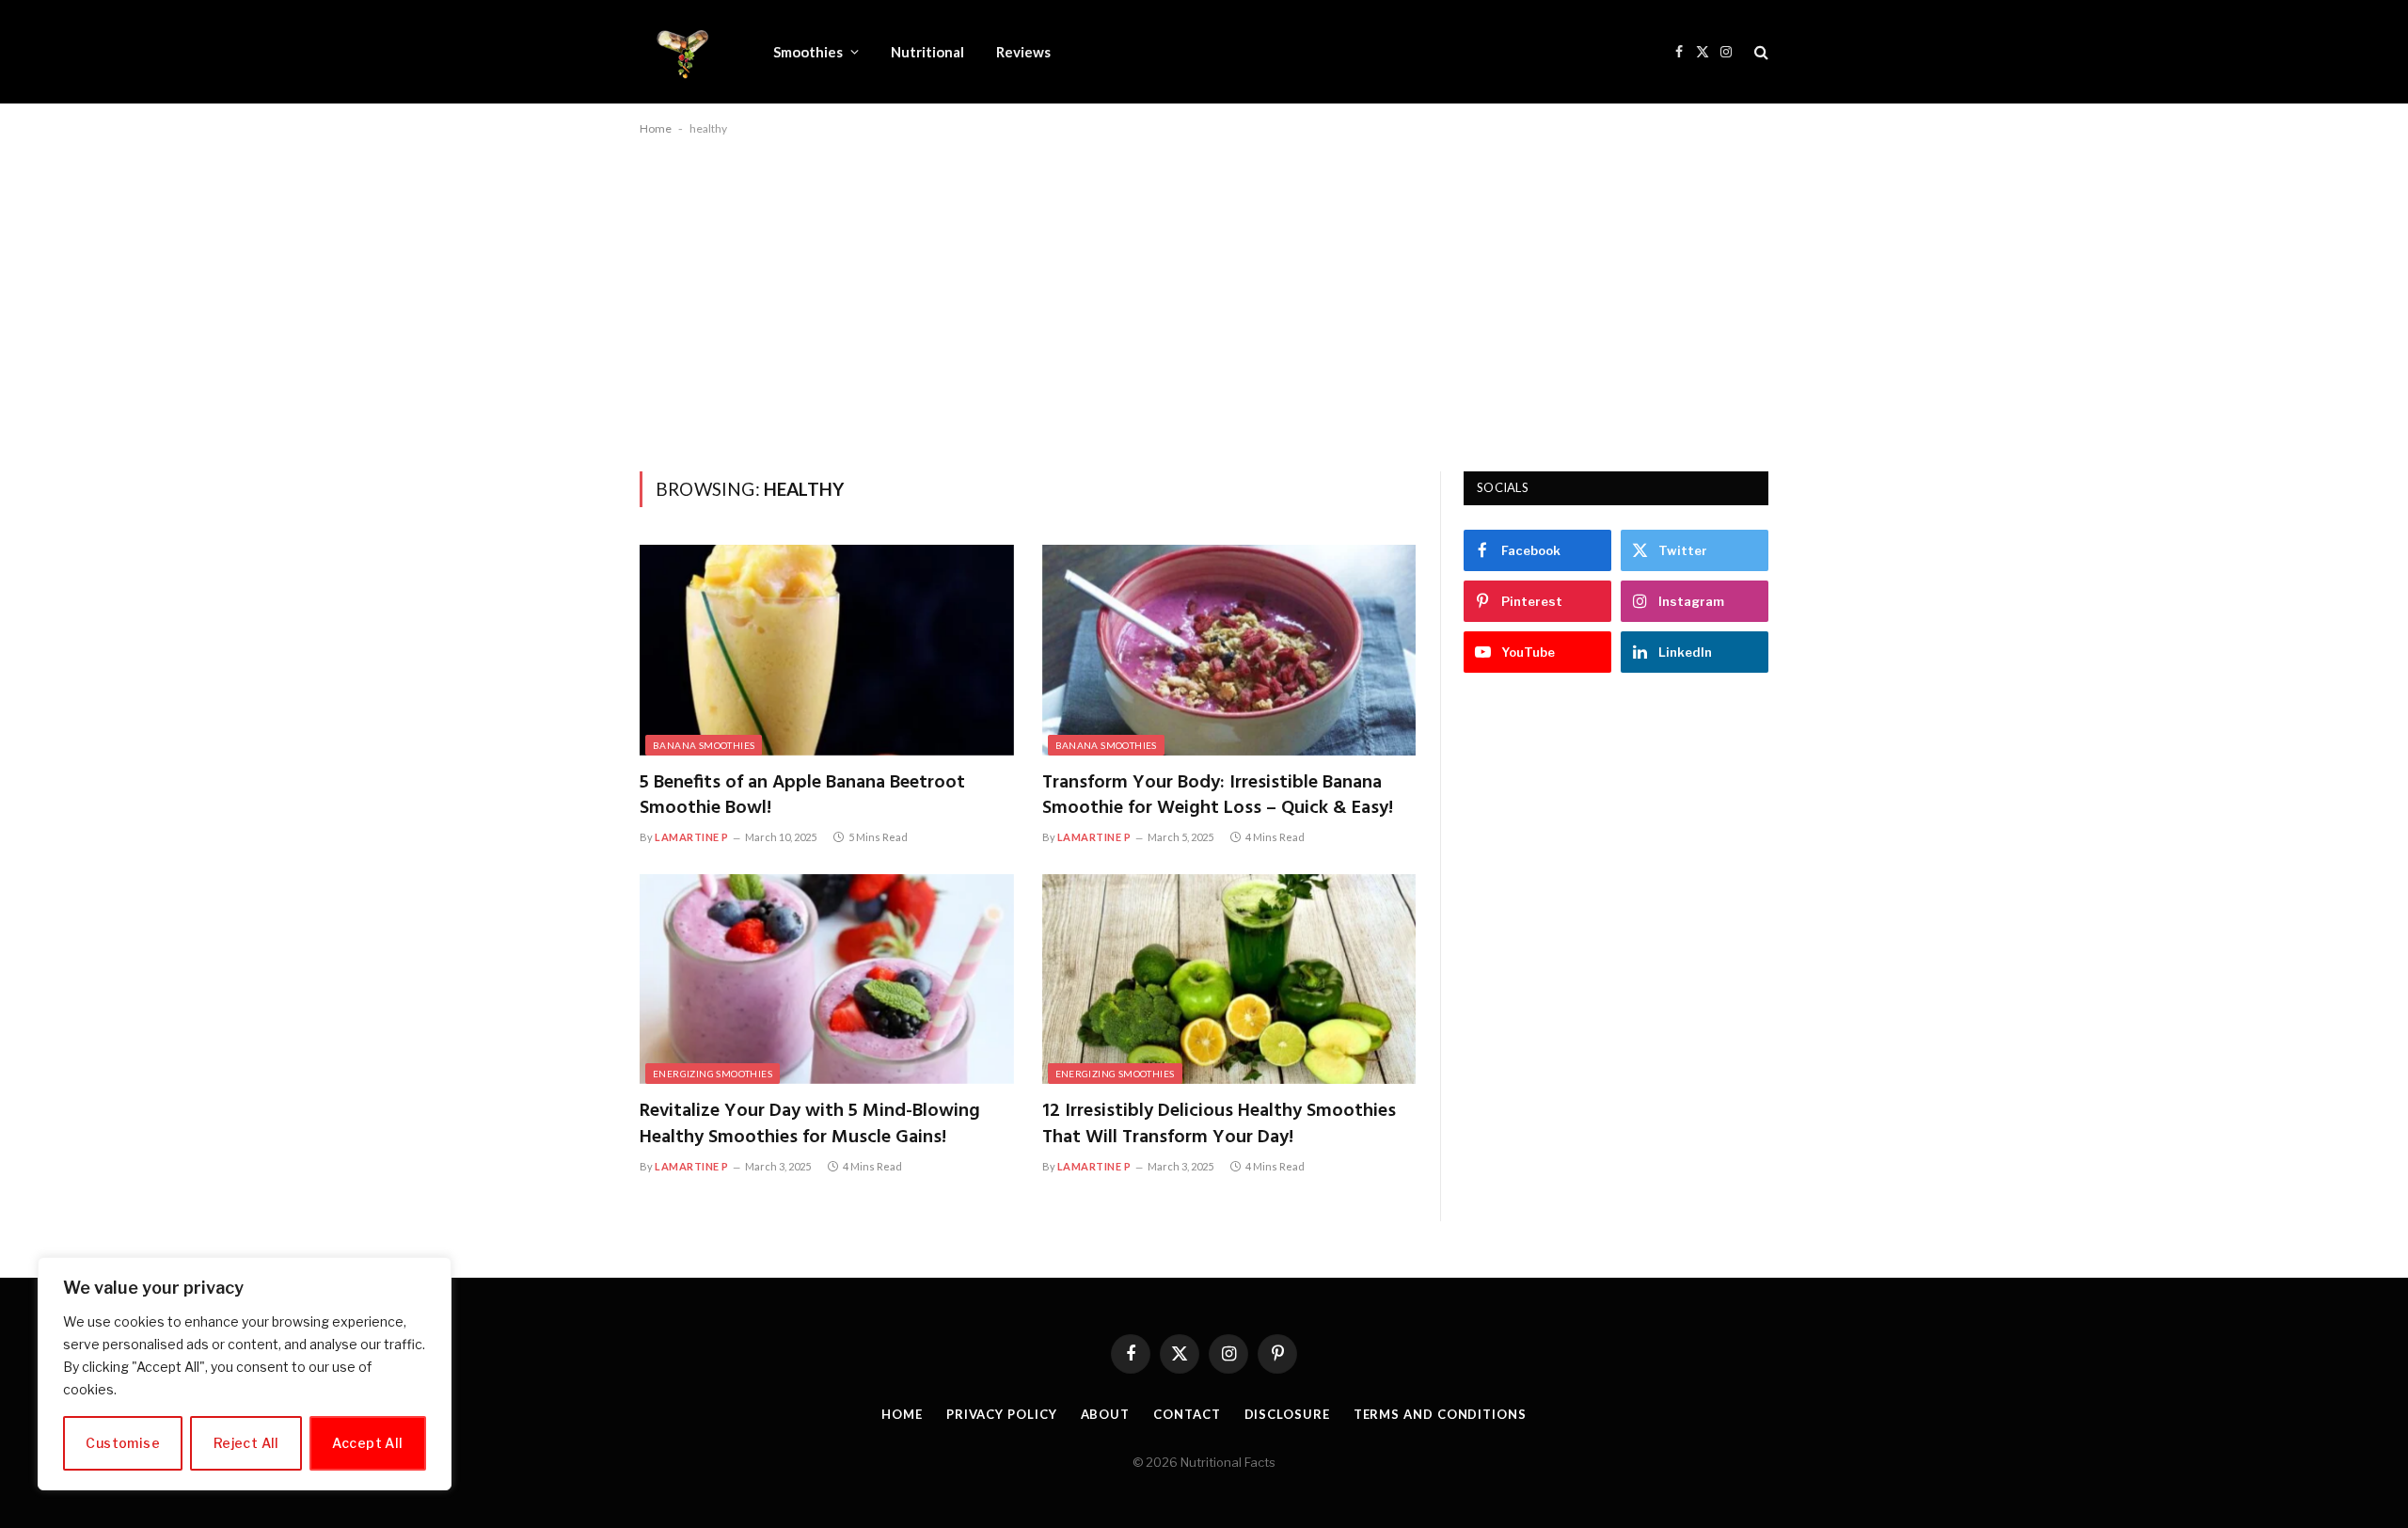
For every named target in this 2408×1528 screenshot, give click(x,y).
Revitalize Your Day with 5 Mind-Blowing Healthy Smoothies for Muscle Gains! (810, 1124)
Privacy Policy (1002, 1414)
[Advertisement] (1204, 300)
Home (656, 128)
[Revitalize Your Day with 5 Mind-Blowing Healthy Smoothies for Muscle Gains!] (827, 979)
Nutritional (927, 52)
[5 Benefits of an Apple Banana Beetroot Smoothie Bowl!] (827, 650)
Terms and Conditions (1440, 1414)
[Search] (1759, 52)
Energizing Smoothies (713, 1074)
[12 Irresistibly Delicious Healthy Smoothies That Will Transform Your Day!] (1229, 979)
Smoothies (808, 52)
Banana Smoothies (704, 745)
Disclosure (1287, 1414)
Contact (1187, 1414)
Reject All (246, 1443)
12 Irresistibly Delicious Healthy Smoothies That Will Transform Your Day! (1219, 1124)
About (1106, 1414)
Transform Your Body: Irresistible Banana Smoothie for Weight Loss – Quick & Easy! (1218, 796)
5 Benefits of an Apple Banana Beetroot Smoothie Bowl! (802, 796)
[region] (245, 1374)
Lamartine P (692, 837)
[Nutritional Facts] (682, 52)
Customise (123, 1443)
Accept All (367, 1443)
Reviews (1023, 52)
